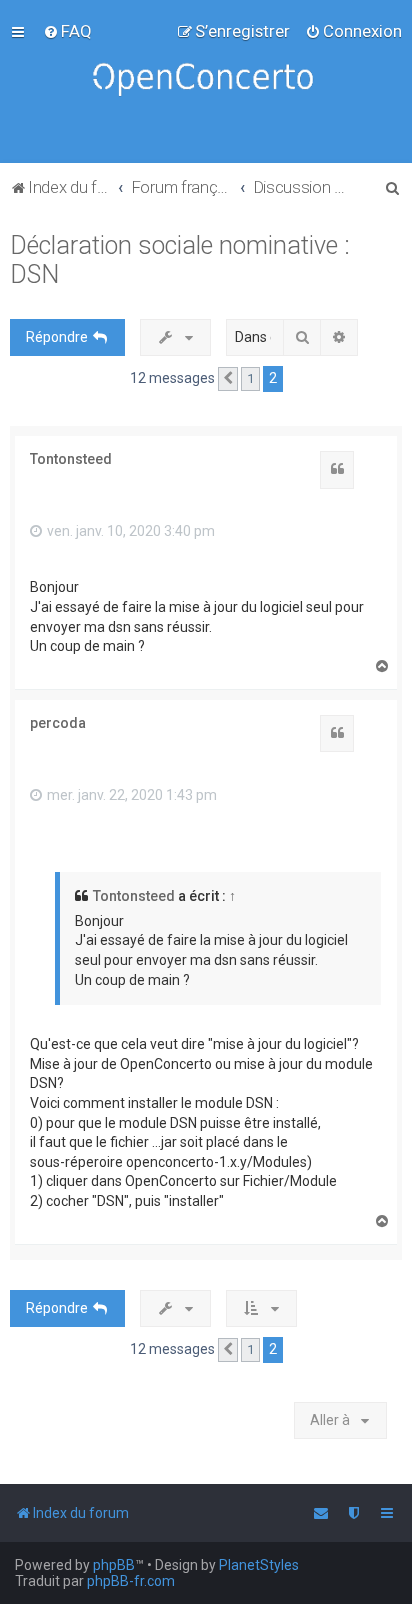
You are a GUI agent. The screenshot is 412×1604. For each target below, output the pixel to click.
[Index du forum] (206, 81)
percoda (58, 723)
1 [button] (250, 378)
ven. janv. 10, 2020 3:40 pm (129, 531)
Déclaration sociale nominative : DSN (180, 260)
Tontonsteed (71, 459)
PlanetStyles (259, 1565)
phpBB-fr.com (131, 1581)
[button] (228, 379)
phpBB (114, 1565)
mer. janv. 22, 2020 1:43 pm (130, 795)
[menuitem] (67, 31)
